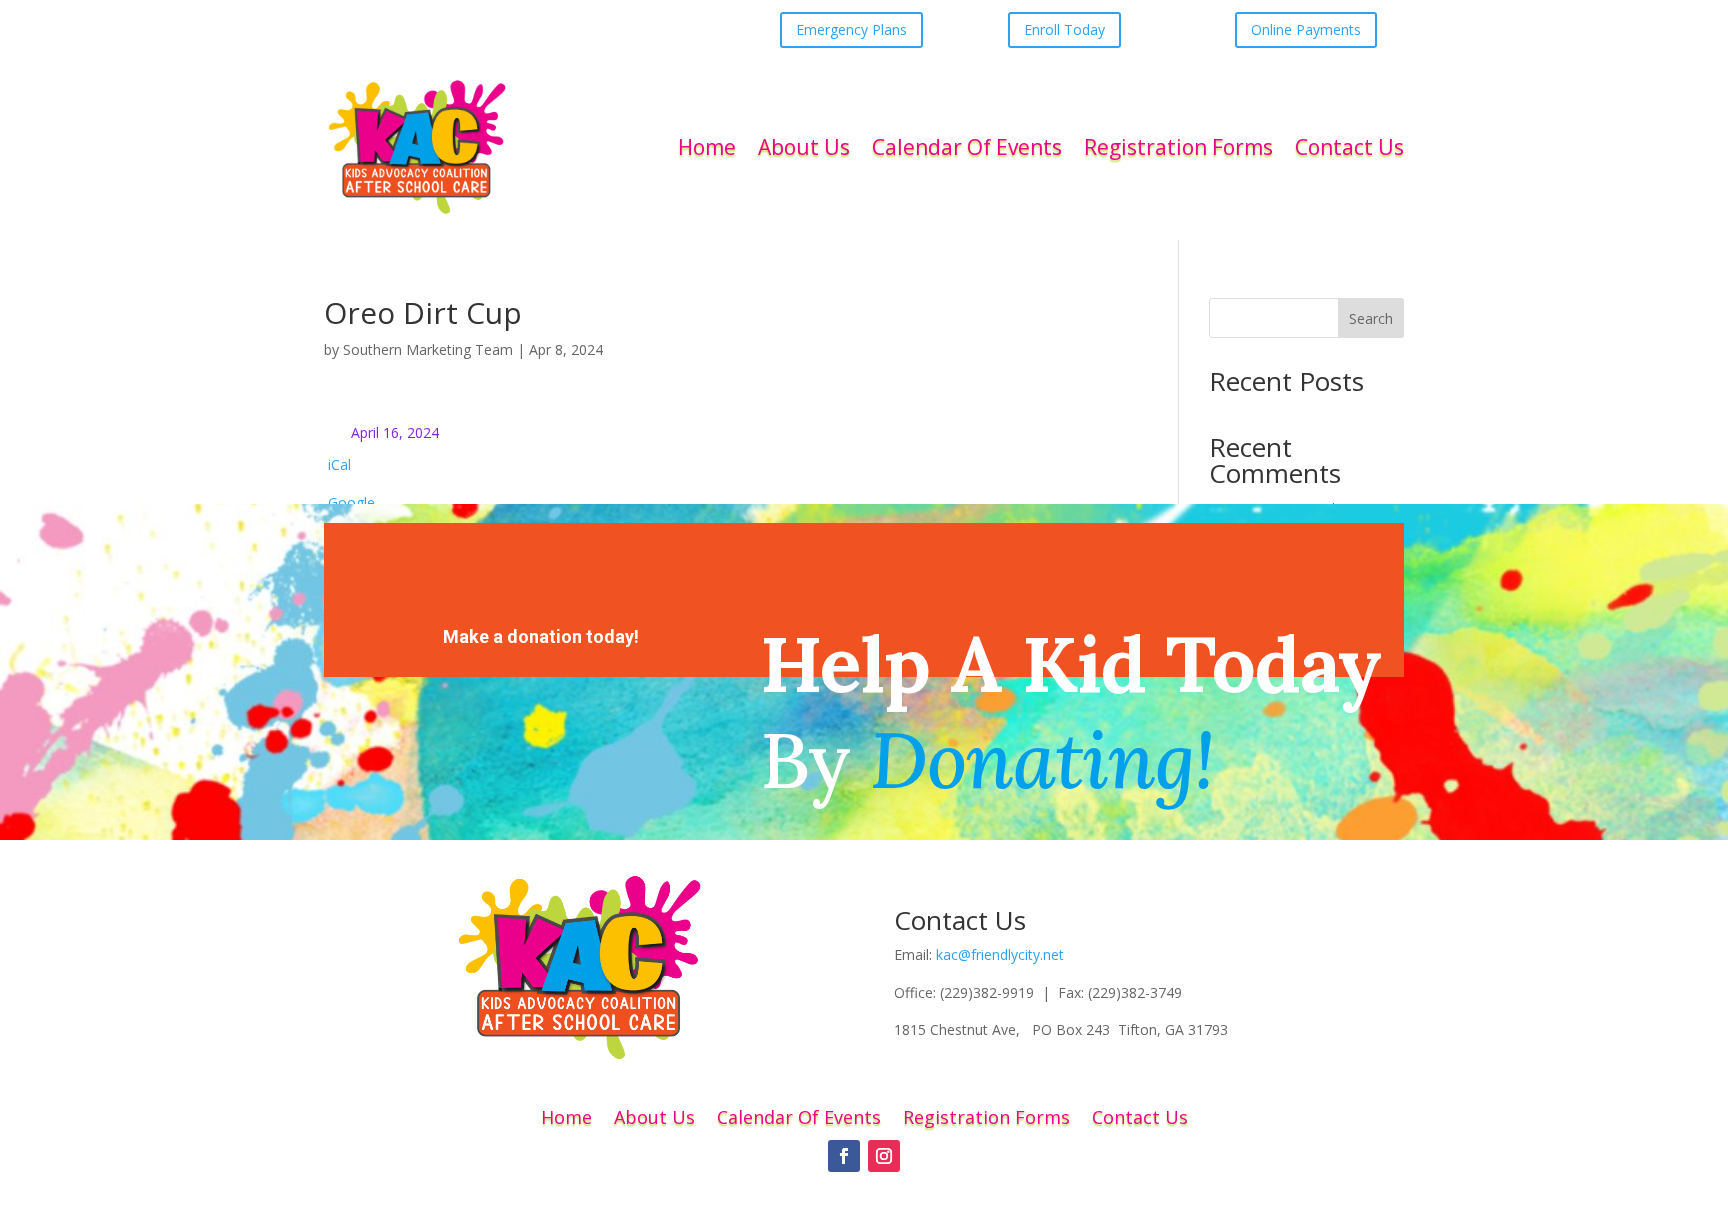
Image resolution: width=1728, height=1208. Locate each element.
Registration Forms (1178, 147)
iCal (339, 464)
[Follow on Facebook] (844, 1156)
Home (707, 147)
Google (351, 502)
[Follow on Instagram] (884, 1156)
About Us (804, 147)
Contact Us (1349, 147)
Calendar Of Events (967, 147)
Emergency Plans (851, 29)
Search (1371, 318)
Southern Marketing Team (428, 349)
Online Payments (1306, 29)
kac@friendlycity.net (1000, 954)
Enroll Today (1064, 29)
